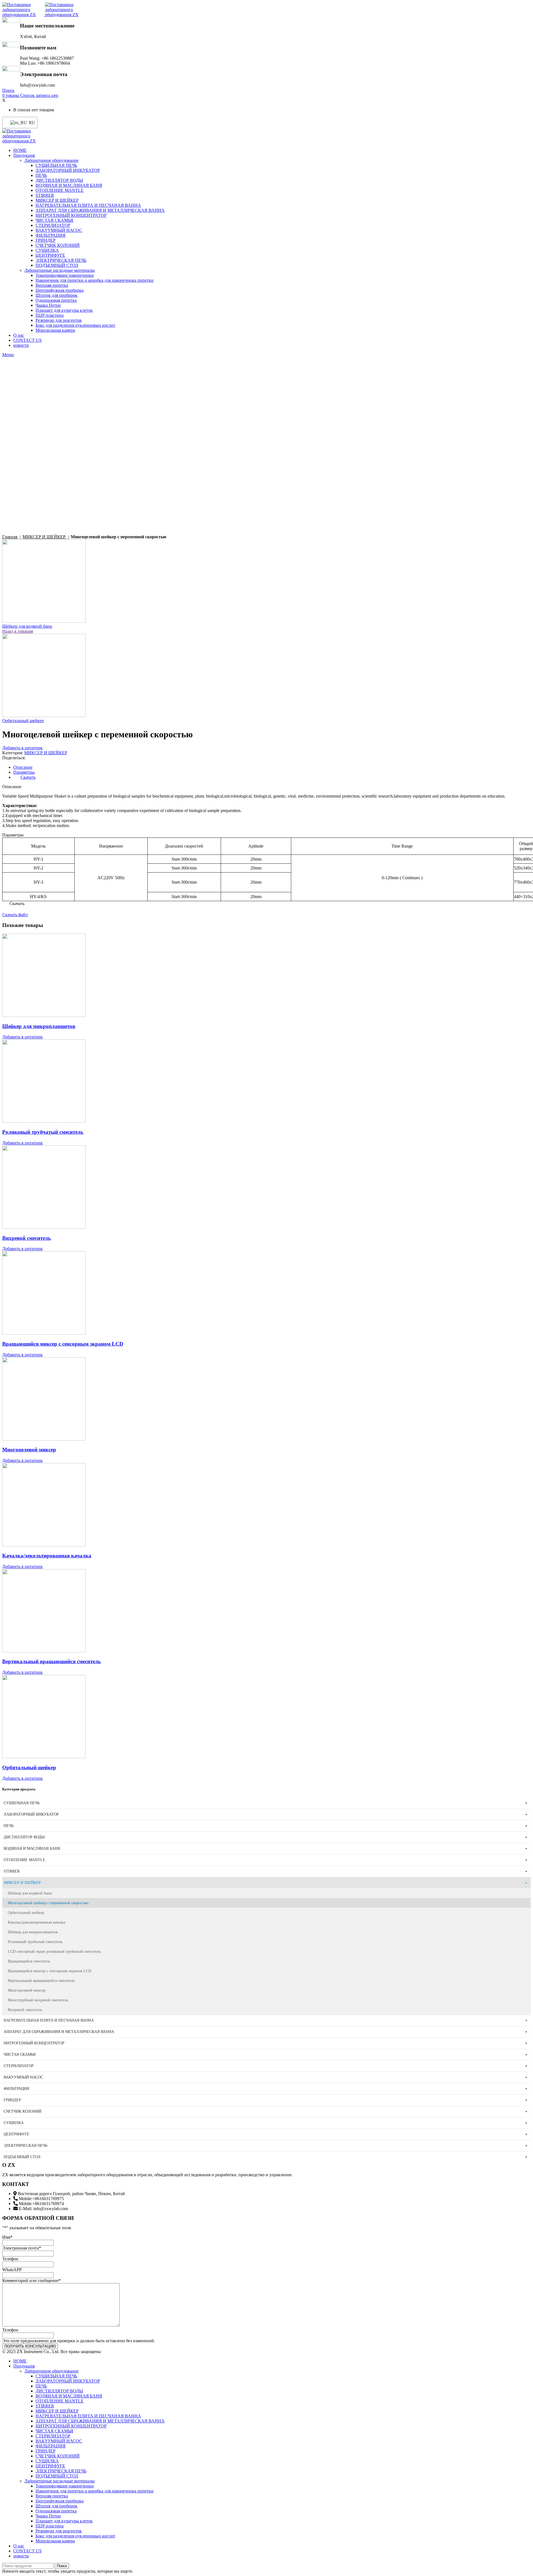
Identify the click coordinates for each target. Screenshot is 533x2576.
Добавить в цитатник (22, 748)
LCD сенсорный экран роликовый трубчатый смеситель (54, 1952)
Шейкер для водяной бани (27, 626)
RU (30, 123)
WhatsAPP (12, 2270)
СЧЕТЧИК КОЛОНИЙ (58, 245)
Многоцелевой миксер (29, 1450)
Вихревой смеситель (27, 1238)
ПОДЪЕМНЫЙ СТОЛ (57, 265)
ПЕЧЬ (41, 175)
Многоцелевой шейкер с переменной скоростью (48, 1903)
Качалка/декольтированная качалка (47, 1556)
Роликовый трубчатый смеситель (43, 1132)
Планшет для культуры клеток (64, 310)
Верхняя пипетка (52, 285)
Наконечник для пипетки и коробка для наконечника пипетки (95, 280)
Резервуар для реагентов (59, 320)
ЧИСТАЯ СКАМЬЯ (54, 220)
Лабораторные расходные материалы (60, 270)
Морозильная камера (55, 330)
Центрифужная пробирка (60, 290)
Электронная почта (22, 2248)
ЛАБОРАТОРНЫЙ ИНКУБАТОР (68, 170)
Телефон (10, 2259)
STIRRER (45, 195)
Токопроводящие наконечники (65, 275)
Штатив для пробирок (56, 295)
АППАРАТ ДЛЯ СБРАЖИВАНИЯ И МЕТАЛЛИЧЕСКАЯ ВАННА (100, 210)
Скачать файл (15, 915)
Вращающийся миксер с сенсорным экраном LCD (63, 1344)
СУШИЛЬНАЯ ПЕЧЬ (56, 165)
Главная (10, 537)
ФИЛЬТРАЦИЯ (51, 235)
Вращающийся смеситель (29, 1961)
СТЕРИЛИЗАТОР (53, 225)
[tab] (272, 767)
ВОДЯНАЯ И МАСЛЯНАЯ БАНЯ (69, 185)
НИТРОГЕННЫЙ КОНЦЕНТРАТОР (71, 215)
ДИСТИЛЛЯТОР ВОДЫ (59, 180)
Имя (7, 2237)
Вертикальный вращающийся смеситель (51, 1661)
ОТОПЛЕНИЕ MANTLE (60, 190)
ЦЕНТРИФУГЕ (50, 255)
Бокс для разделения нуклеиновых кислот (75, 325)
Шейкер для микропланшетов (39, 1026)
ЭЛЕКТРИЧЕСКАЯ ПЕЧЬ (61, 260)
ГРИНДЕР (46, 240)
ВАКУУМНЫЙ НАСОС (59, 230)
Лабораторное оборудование (51, 160)
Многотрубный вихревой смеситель (38, 2000)
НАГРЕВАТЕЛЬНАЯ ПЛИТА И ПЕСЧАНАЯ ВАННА (88, 205)
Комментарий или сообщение (32, 2280)
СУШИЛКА (47, 250)
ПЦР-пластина (50, 315)
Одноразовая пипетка (56, 300)
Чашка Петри (48, 305)
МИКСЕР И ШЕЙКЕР (57, 200)
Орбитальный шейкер (23, 721)
